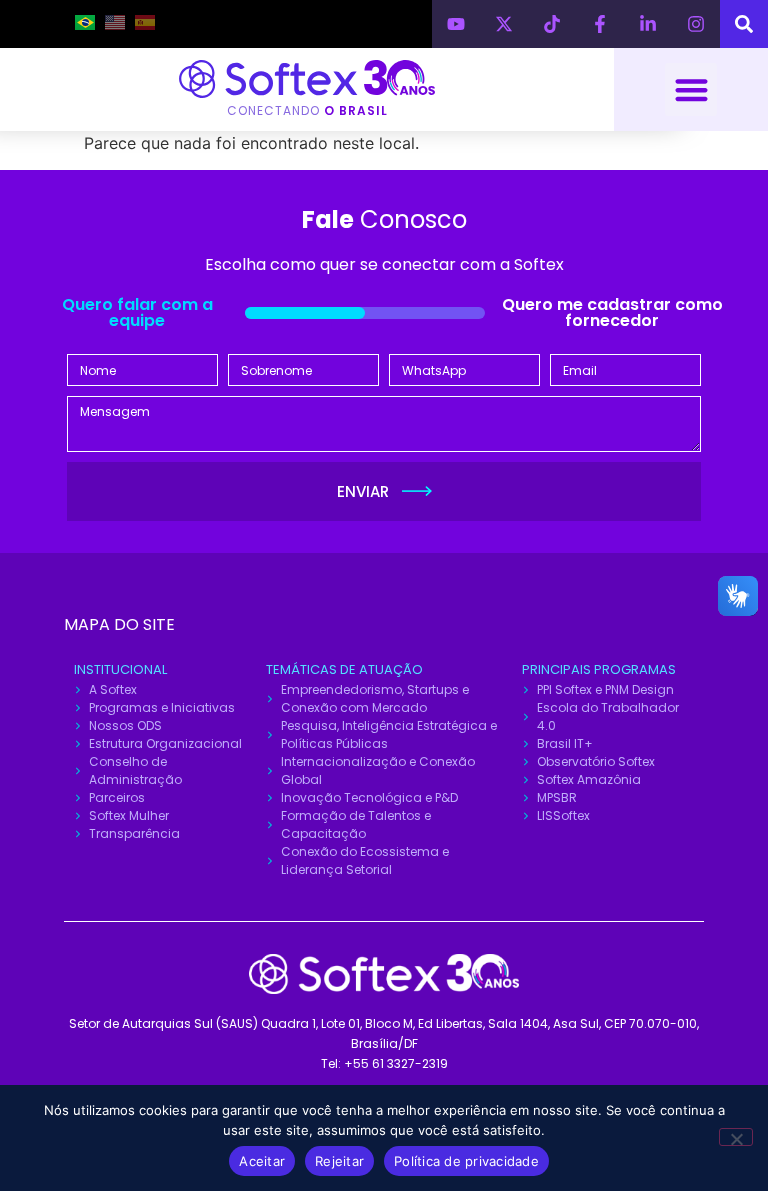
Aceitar (262, 1161)
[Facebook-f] (600, 24)
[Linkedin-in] (648, 24)
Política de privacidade (466, 1161)
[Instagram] (696, 24)
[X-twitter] (504, 24)
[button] (691, 89)
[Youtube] (456, 24)
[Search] (744, 24)
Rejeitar (339, 1161)
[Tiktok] (552, 24)
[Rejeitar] (736, 1137)
